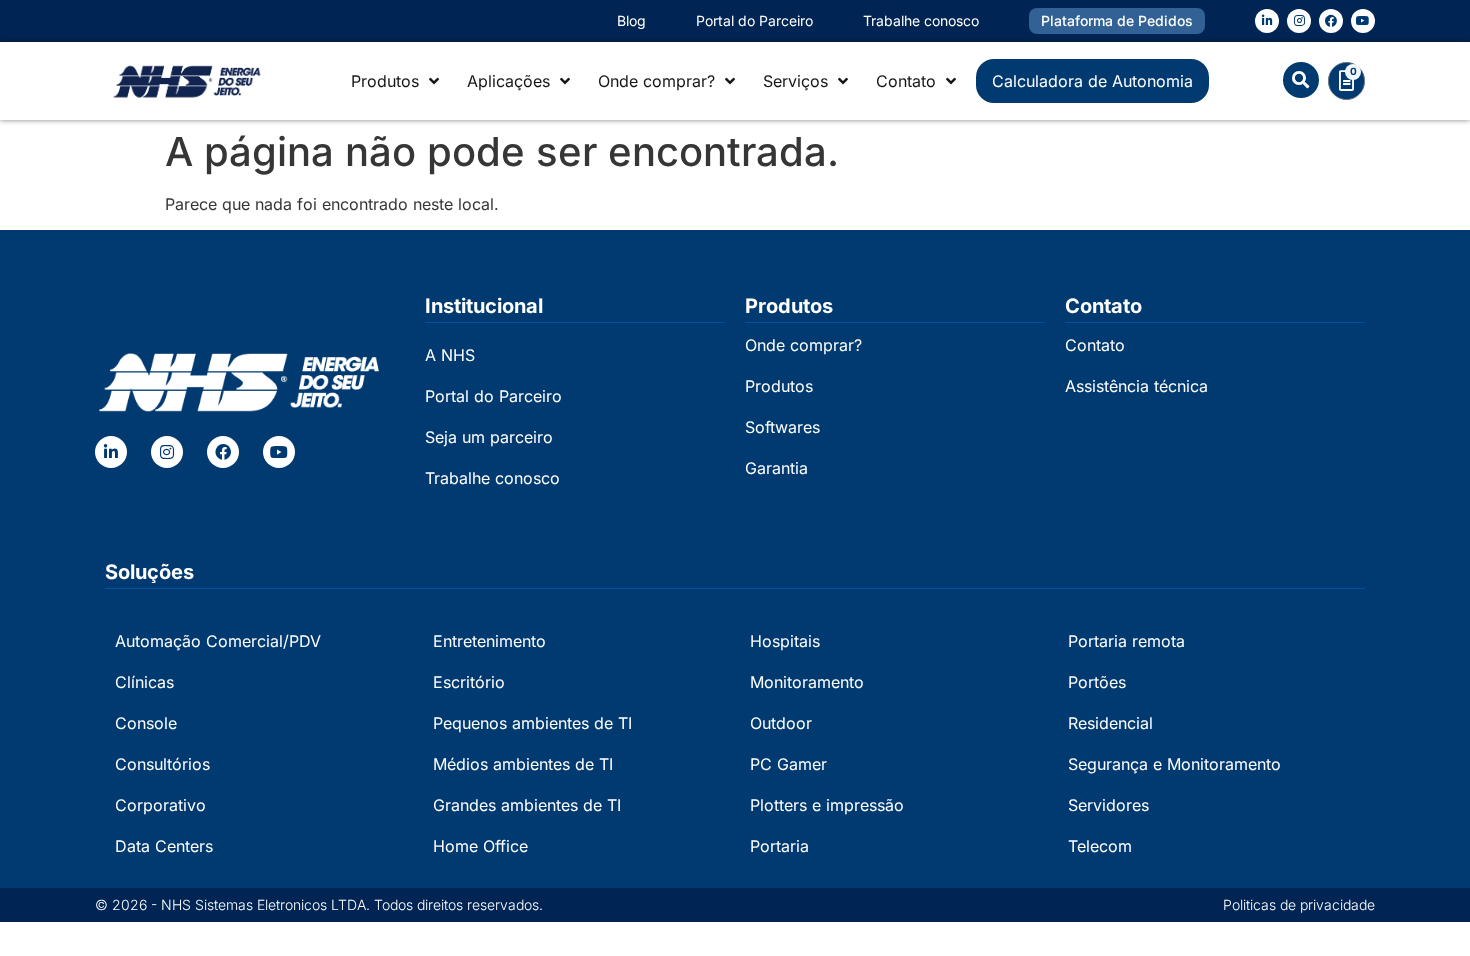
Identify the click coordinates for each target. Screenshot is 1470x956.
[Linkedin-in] (1267, 21)
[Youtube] (1363, 21)
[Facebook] (1331, 21)
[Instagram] (1299, 21)
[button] (1301, 80)
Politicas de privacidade (1299, 904)
